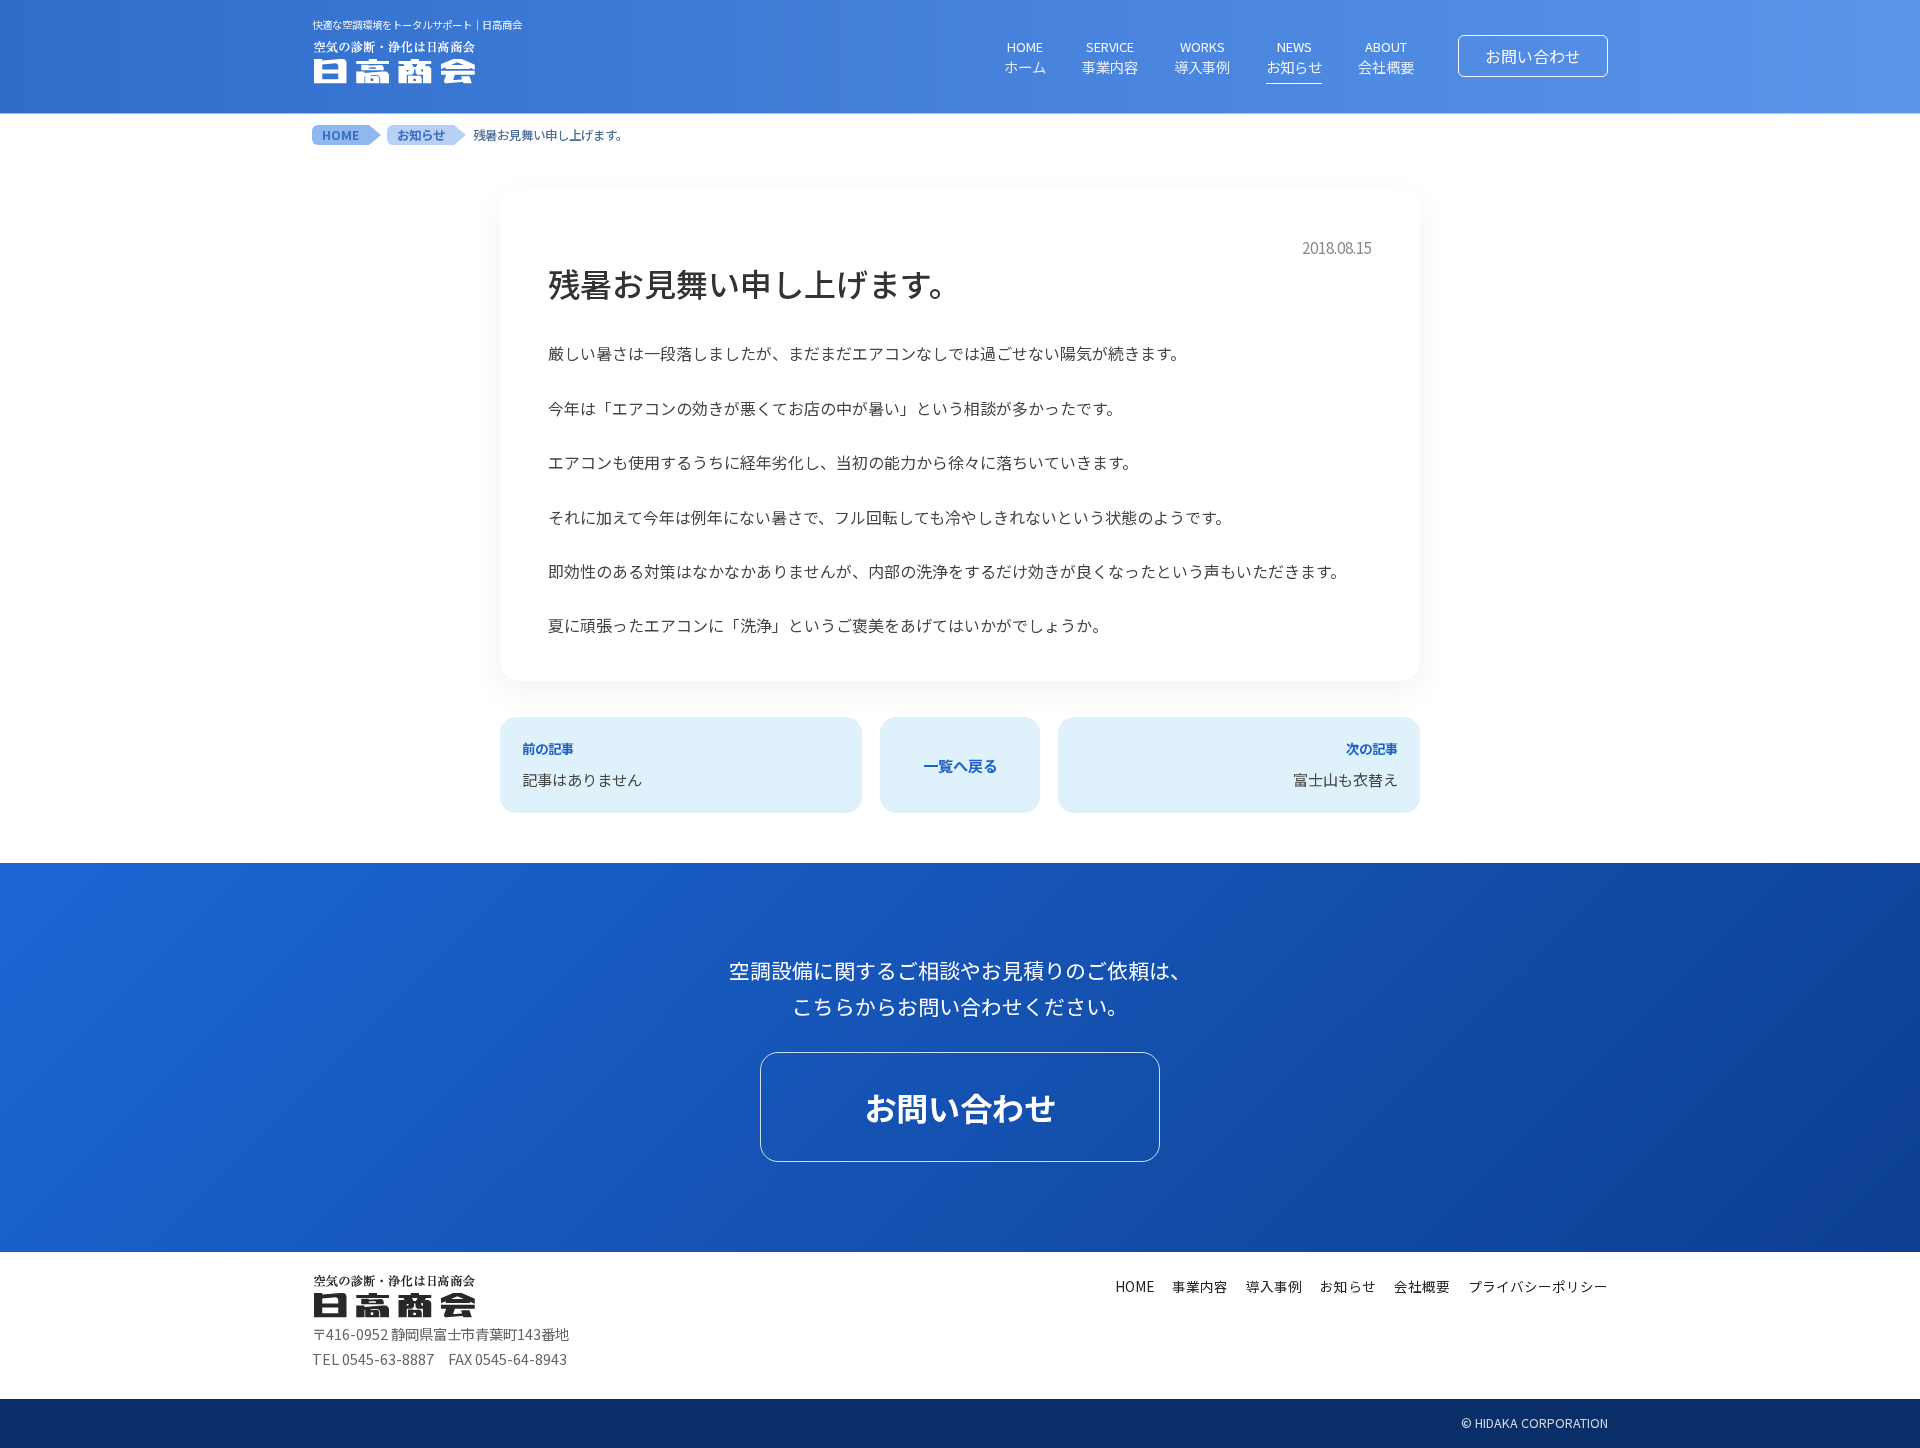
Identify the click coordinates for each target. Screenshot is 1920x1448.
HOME (1025, 57)
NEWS (1294, 57)
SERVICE (1110, 57)
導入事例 (1274, 1286)
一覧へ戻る (960, 765)
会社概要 (1422, 1286)
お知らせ (421, 135)
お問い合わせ (1533, 56)
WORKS (1202, 57)
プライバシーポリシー (1538, 1286)
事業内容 (1200, 1286)
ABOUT (1386, 57)
